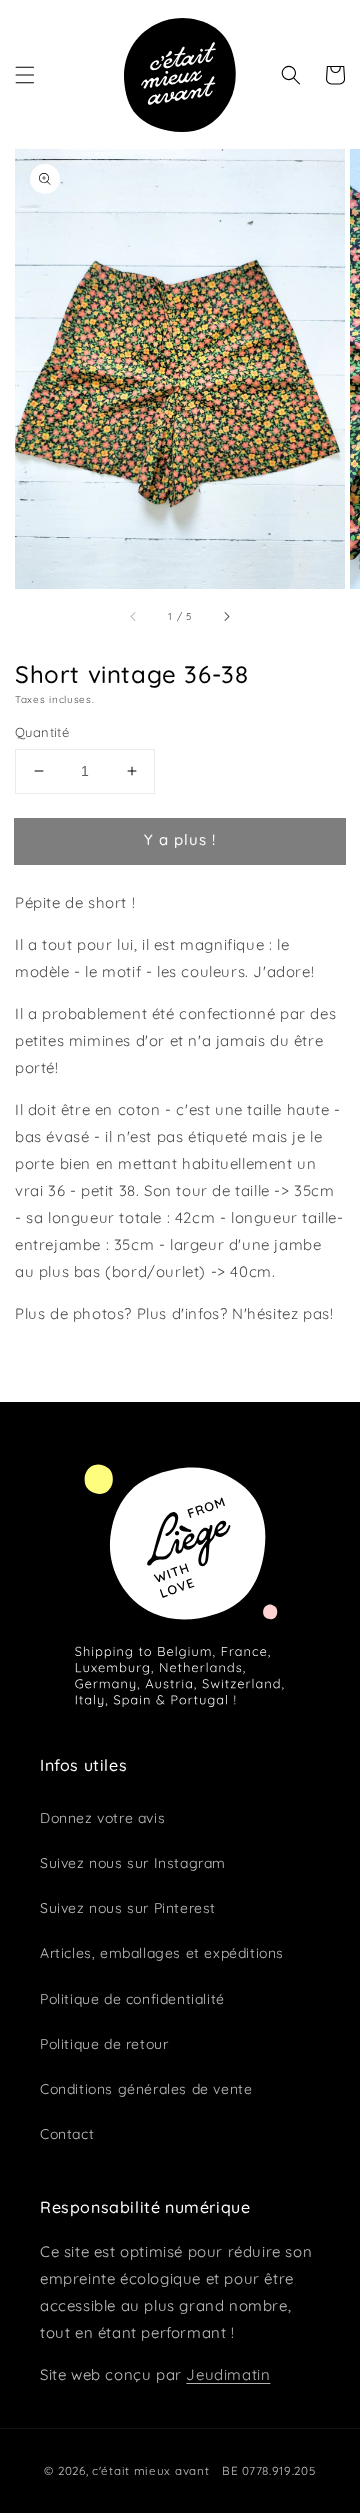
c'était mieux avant (150, 2470)
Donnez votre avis (102, 1818)
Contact (67, 2134)
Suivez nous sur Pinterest (128, 1908)
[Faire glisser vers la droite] (226, 616)
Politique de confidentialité (132, 1999)
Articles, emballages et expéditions (162, 1953)
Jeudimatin (228, 2374)
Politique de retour (104, 2044)
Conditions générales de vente (146, 2089)
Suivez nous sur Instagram (133, 1863)
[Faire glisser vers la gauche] (134, 616)
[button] (25, 75)
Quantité (42, 732)
